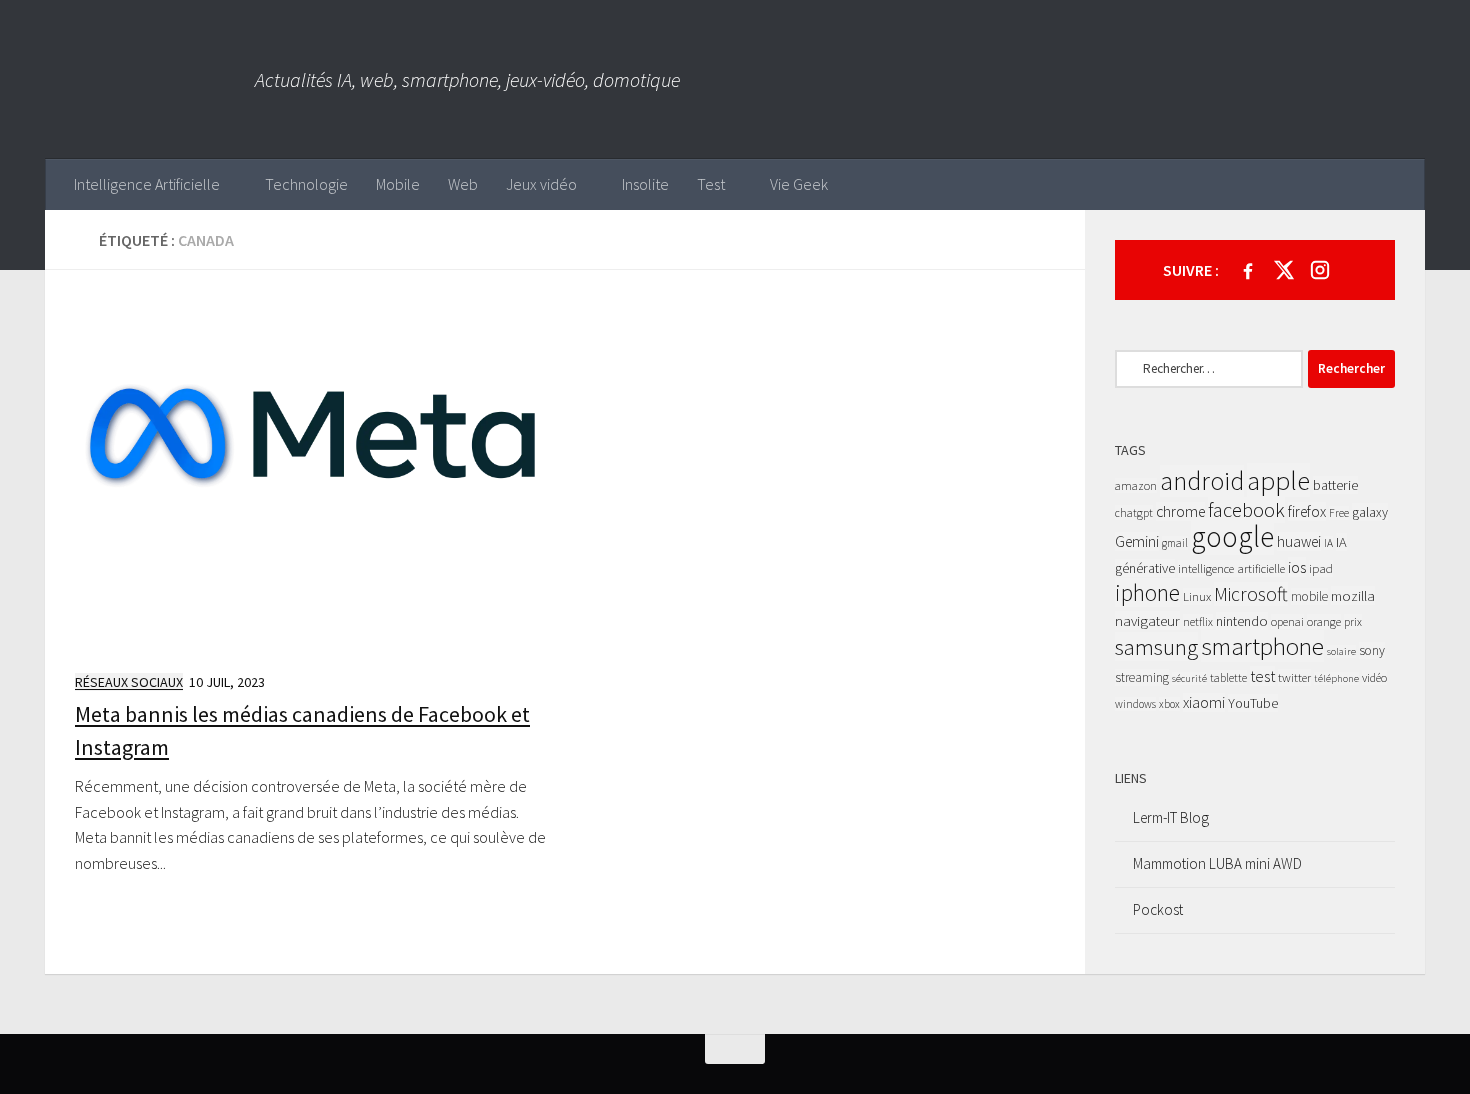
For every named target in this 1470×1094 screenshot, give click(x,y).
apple (1278, 480)
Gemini (1137, 541)
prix (1353, 621)
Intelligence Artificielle (147, 184)
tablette (1228, 677)
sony (1372, 650)
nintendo (1242, 621)
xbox (1169, 704)
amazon (1136, 485)
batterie (1335, 485)
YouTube (1253, 703)
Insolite (645, 184)
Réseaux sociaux (129, 682)
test (1262, 676)
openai (1287, 621)
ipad (1321, 568)
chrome (1180, 511)
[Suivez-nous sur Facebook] (1248, 270)
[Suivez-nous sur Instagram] (1320, 270)
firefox (1307, 511)
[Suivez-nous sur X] (1284, 270)
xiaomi (1204, 702)
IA (1328, 543)
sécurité (1189, 678)
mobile (1309, 596)
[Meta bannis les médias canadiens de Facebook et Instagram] (312, 477)
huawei (1299, 541)
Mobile (398, 184)
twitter (1294, 677)
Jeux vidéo (541, 184)
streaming (1142, 677)
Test (711, 184)
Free (1339, 513)
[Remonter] (735, 1049)
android (1202, 481)
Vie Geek (799, 184)
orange (1324, 621)
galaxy (1370, 512)
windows (1135, 704)
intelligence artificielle (1231, 568)
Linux (1197, 596)
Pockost (1158, 909)
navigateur (1147, 620)
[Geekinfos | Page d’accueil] (150, 79)
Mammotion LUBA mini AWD (1217, 863)
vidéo (1374, 677)
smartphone (1262, 646)
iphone (1147, 592)
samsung (1156, 646)
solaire (1341, 651)
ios (1297, 567)
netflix (1198, 621)
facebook (1246, 510)
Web (463, 184)
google (1232, 536)
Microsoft (1251, 594)
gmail (1175, 543)
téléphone (1336, 678)
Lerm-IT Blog (1171, 817)
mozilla (1353, 595)
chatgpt (1134, 512)
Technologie (306, 184)
